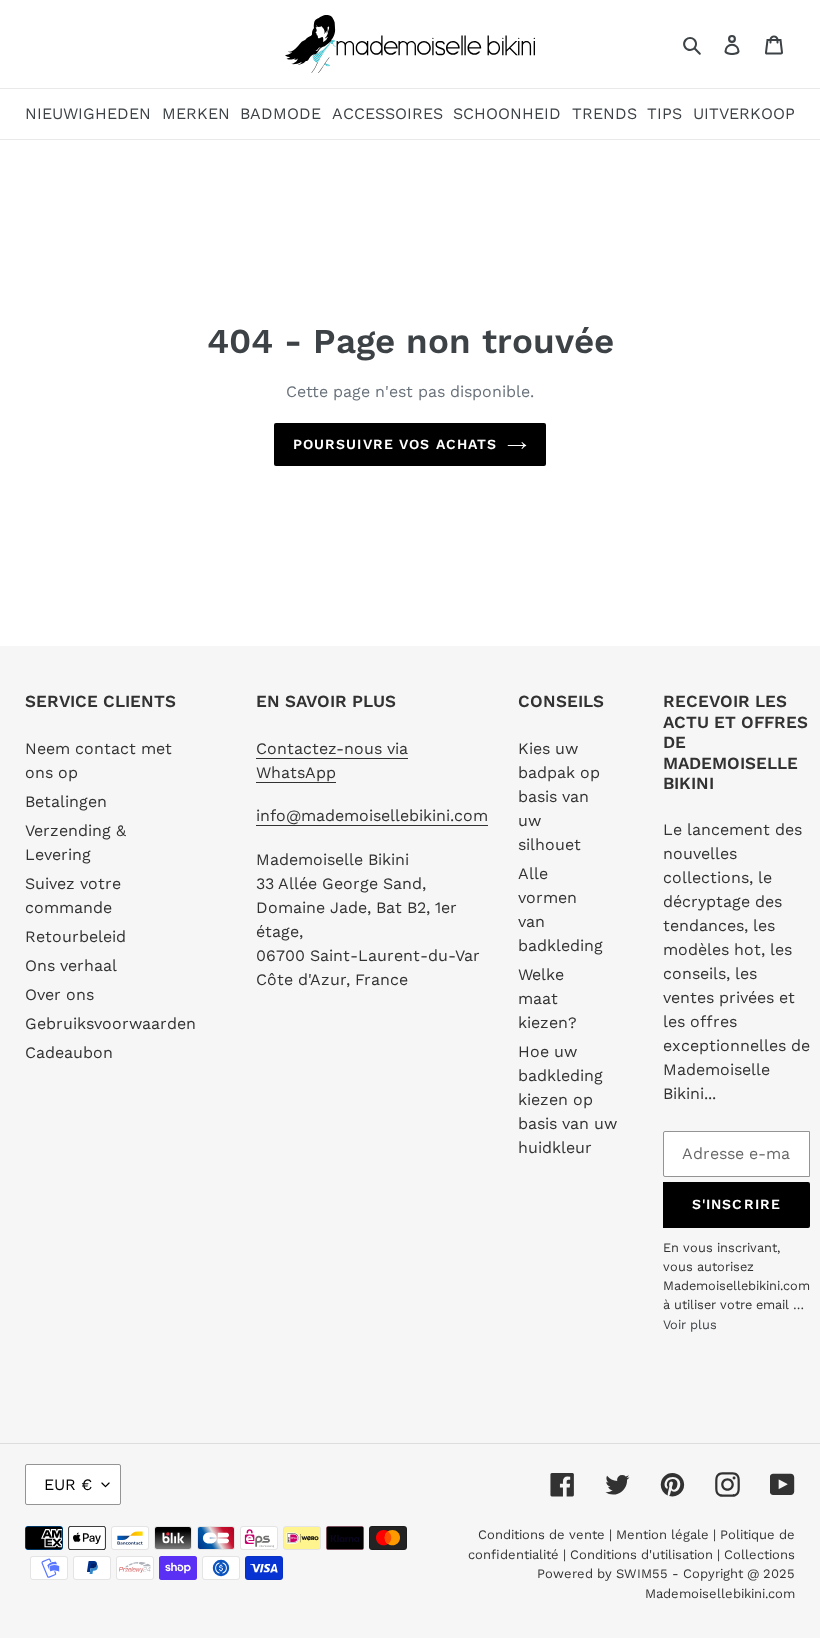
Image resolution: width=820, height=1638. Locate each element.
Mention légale (662, 1534)
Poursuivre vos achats (395, 444)
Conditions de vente (543, 1534)
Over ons (59, 994)
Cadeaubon (69, 1052)
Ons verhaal (71, 965)
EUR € (68, 1484)
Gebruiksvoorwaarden (110, 1023)
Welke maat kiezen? (547, 998)
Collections (759, 1554)
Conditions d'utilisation (643, 1554)
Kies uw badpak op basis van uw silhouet (559, 796)
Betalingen (66, 801)
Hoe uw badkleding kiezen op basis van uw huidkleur (567, 1099)
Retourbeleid (75, 936)
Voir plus (690, 1324)
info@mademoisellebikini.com (372, 815)
